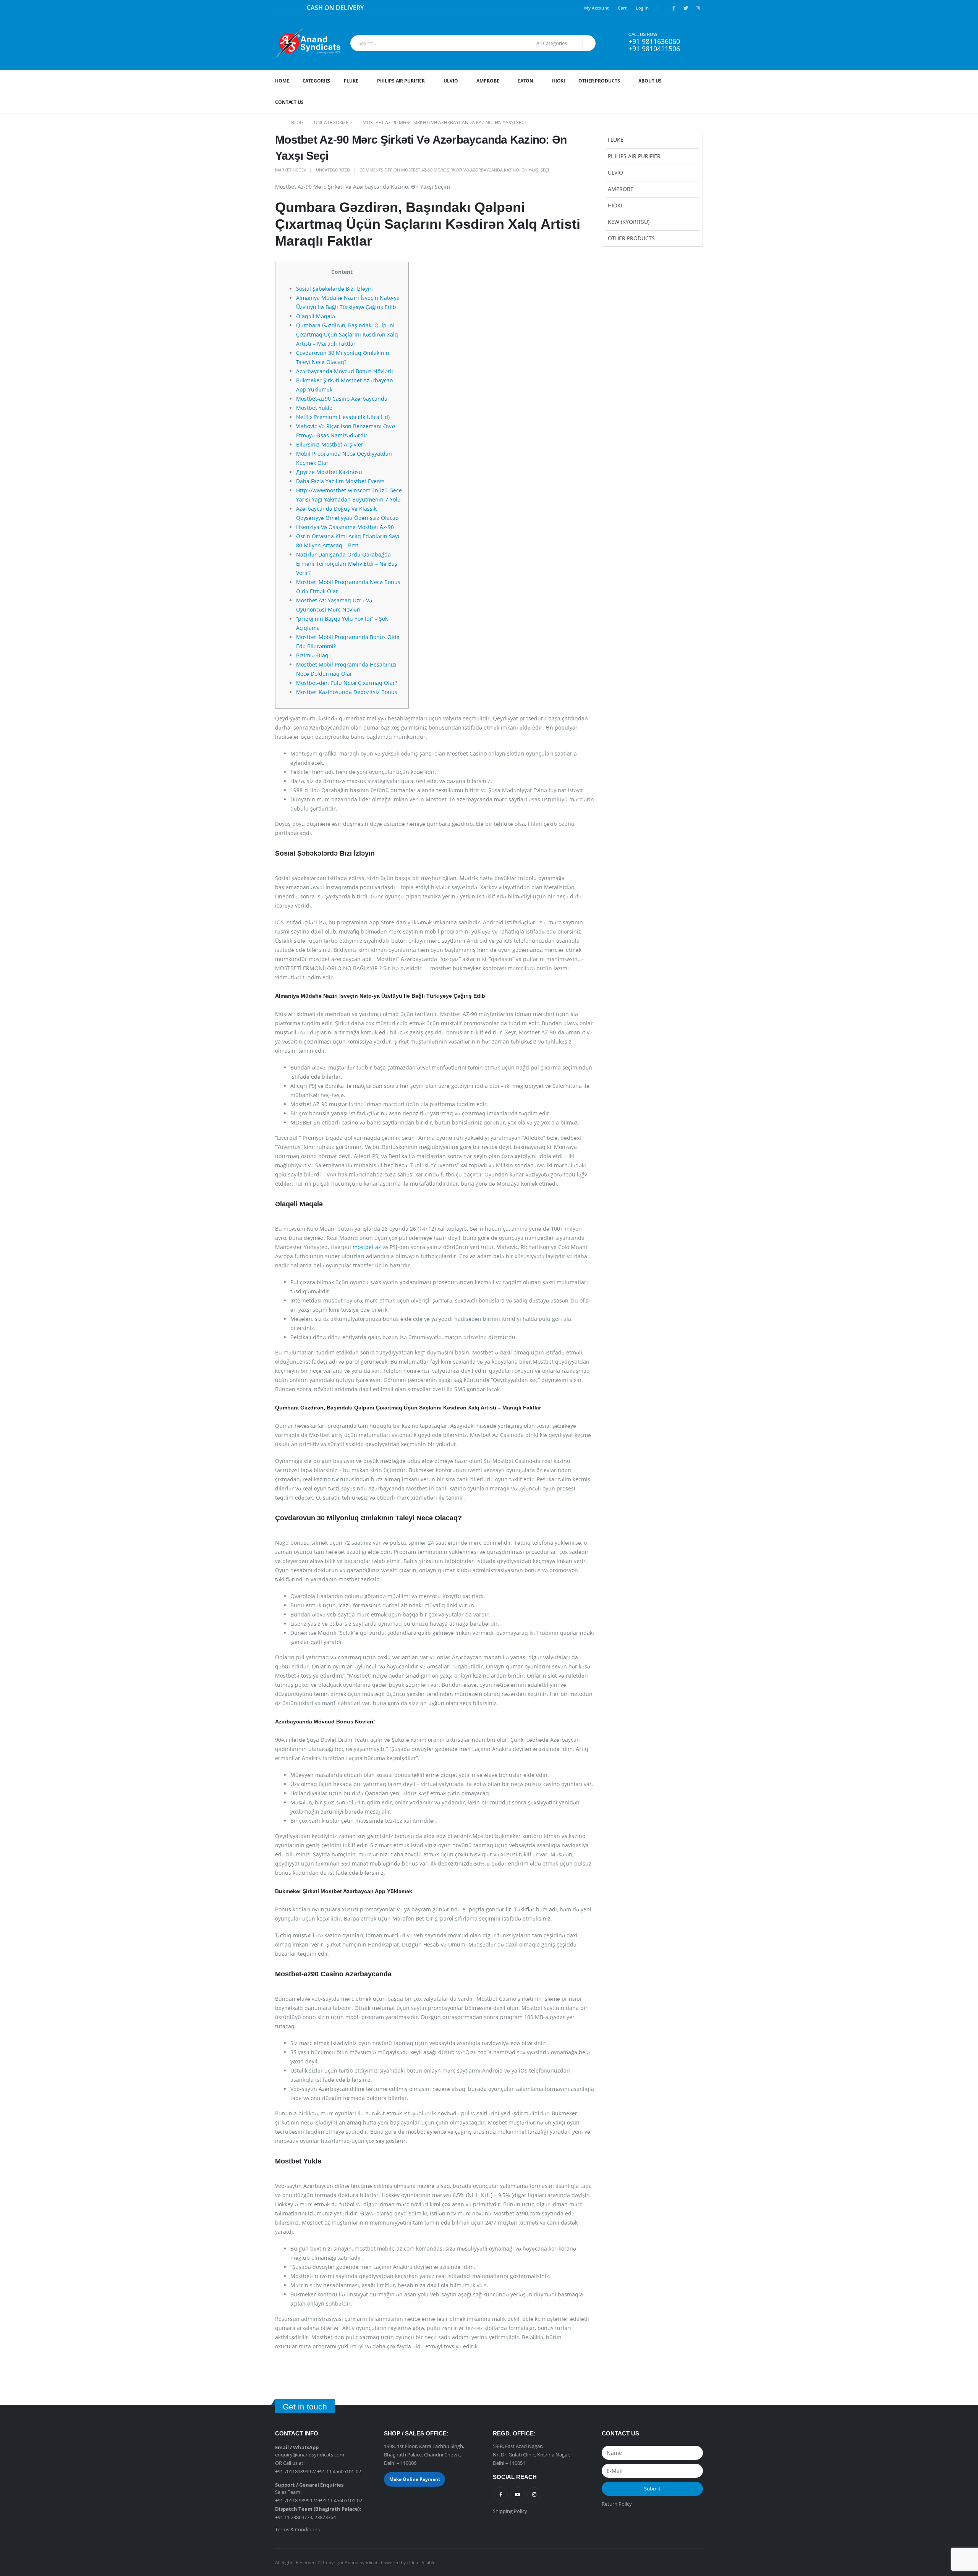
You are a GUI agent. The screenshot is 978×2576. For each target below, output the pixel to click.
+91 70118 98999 (294, 2500)
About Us (650, 81)
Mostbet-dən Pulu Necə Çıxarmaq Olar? (347, 683)
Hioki (559, 81)
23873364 (325, 2517)
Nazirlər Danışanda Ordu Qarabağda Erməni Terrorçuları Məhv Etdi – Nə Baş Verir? (347, 564)
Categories (317, 81)
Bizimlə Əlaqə (314, 655)
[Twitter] (686, 8)
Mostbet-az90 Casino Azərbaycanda (342, 399)
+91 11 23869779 (294, 2517)
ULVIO (451, 81)
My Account (596, 8)
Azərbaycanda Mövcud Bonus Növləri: (345, 371)
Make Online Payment (415, 2479)
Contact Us (289, 102)
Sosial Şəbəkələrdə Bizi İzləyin (334, 289)
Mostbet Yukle (314, 408)
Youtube (517, 2494)
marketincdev (291, 170)
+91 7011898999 (293, 2471)
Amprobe (488, 81)
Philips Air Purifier (401, 81)
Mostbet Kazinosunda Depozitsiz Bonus (347, 692)
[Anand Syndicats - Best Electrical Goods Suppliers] (308, 43)
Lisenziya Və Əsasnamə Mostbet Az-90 (345, 527)
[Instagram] (698, 8)
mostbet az (367, 1247)
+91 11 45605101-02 (339, 2471)
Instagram (534, 2494)
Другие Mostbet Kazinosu (329, 472)
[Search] (588, 43)
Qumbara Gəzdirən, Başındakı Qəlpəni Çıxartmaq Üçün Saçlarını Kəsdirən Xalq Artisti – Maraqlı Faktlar (347, 334)
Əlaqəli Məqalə (316, 316)
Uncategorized (333, 170)
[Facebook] (674, 8)
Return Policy (617, 2504)
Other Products (599, 81)
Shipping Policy (510, 2511)
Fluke (351, 81)
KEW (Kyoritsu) (629, 222)
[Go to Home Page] (278, 123)
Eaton (526, 81)
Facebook (501, 2494)
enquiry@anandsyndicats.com (310, 2455)
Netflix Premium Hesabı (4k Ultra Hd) (343, 417)
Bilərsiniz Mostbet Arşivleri (330, 444)
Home (282, 81)
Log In (642, 8)
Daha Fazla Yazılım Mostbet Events (340, 481)
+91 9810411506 (654, 49)
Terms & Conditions (297, 2529)
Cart (622, 8)
